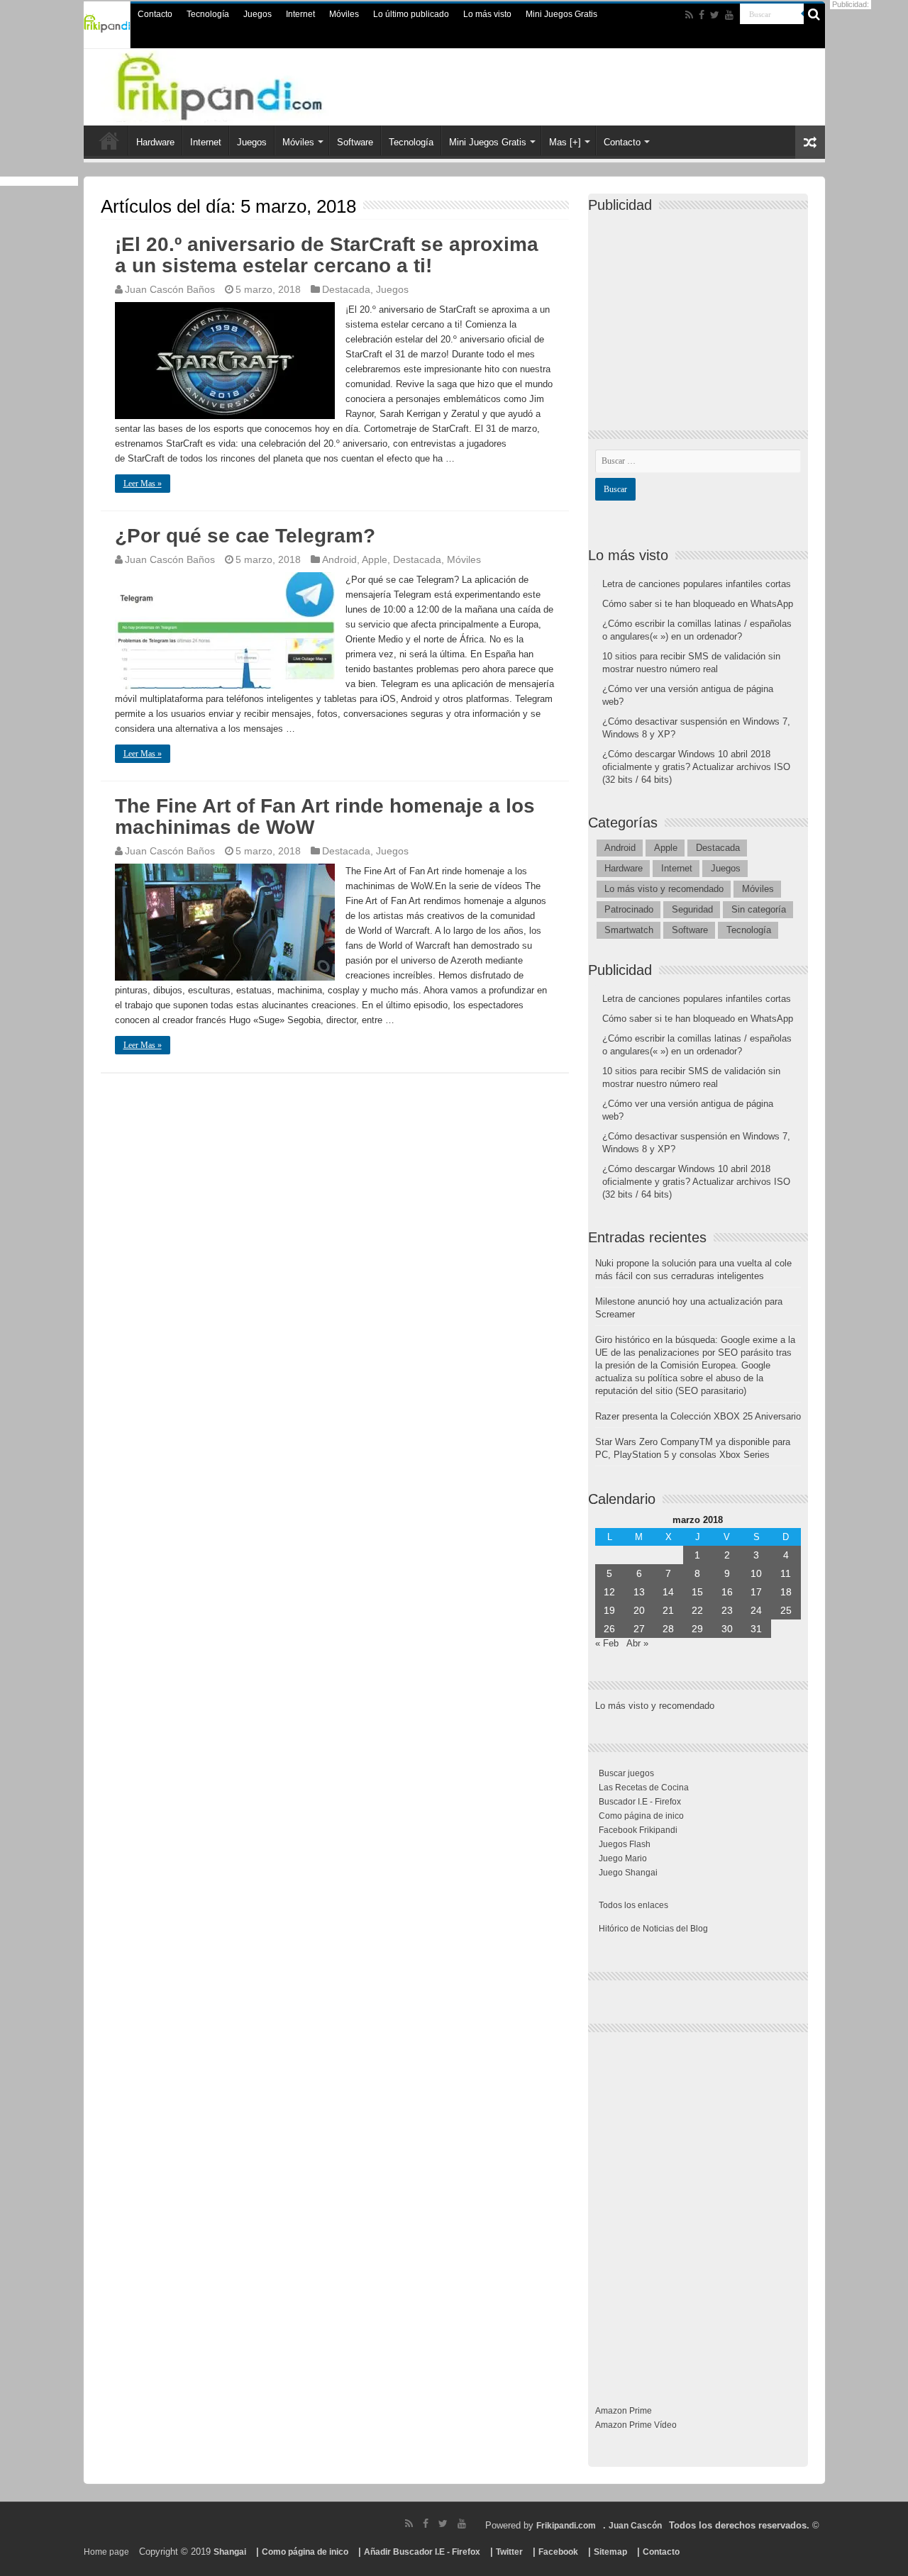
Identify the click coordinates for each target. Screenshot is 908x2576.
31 (756, 1629)
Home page (106, 2552)
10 (756, 1573)
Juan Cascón (635, 2526)
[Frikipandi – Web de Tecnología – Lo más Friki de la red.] (248, 84)
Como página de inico (641, 1816)
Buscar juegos (626, 1773)
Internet (300, 14)
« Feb (607, 1643)
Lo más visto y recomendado (664, 889)
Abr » (637, 1643)
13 (639, 1592)
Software (355, 142)
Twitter (509, 2552)
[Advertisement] (702, 309)
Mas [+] (565, 142)
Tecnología (208, 14)
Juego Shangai (628, 1873)
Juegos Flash (625, 1844)
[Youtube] (729, 15)
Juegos (258, 14)
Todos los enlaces (633, 1905)
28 (668, 1629)
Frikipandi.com (566, 2526)
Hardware (155, 142)
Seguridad (692, 909)
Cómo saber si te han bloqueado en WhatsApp (698, 604)
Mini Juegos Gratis (561, 14)
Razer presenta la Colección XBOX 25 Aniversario (698, 1416)
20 (639, 1610)
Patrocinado (629, 909)
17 (756, 1592)
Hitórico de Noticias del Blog (653, 1929)
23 (727, 1610)
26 (609, 1629)
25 (786, 1610)
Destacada (346, 289)
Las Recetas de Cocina (644, 1788)
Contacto (155, 14)
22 (697, 1610)
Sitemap (610, 2552)
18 (786, 1592)
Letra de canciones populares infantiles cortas (697, 584)
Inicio (109, 140)
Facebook (558, 2552)
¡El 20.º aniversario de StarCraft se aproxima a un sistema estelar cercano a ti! (327, 255)
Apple (375, 559)
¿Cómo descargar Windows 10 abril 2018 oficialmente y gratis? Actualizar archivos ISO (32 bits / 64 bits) (696, 767)
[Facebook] (702, 15)
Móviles (344, 14)
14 (668, 1592)
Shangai (230, 2552)
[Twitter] (715, 15)
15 (697, 1592)
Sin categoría (759, 909)
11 (786, 1573)
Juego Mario (623, 1858)
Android (339, 559)
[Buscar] (814, 14)
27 (639, 1629)
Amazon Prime (624, 2411)
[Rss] (689, 15)
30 (727, 1629)
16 (727, 1592)
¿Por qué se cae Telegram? (245, 536)
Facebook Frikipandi (638, 1830)
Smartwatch (629, 930)
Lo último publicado (411, 14)
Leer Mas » (143, 484)
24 (756, 1610)
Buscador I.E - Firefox (640, 1802)
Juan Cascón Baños (170, 289)
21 (668, 1610)
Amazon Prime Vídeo (636, 2425)
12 (609, 1592)
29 (697, 1629)
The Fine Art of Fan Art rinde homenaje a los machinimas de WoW (325, 816)
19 (609, 1610)
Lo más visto (487, 14)
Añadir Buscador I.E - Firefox (422, 2552)
